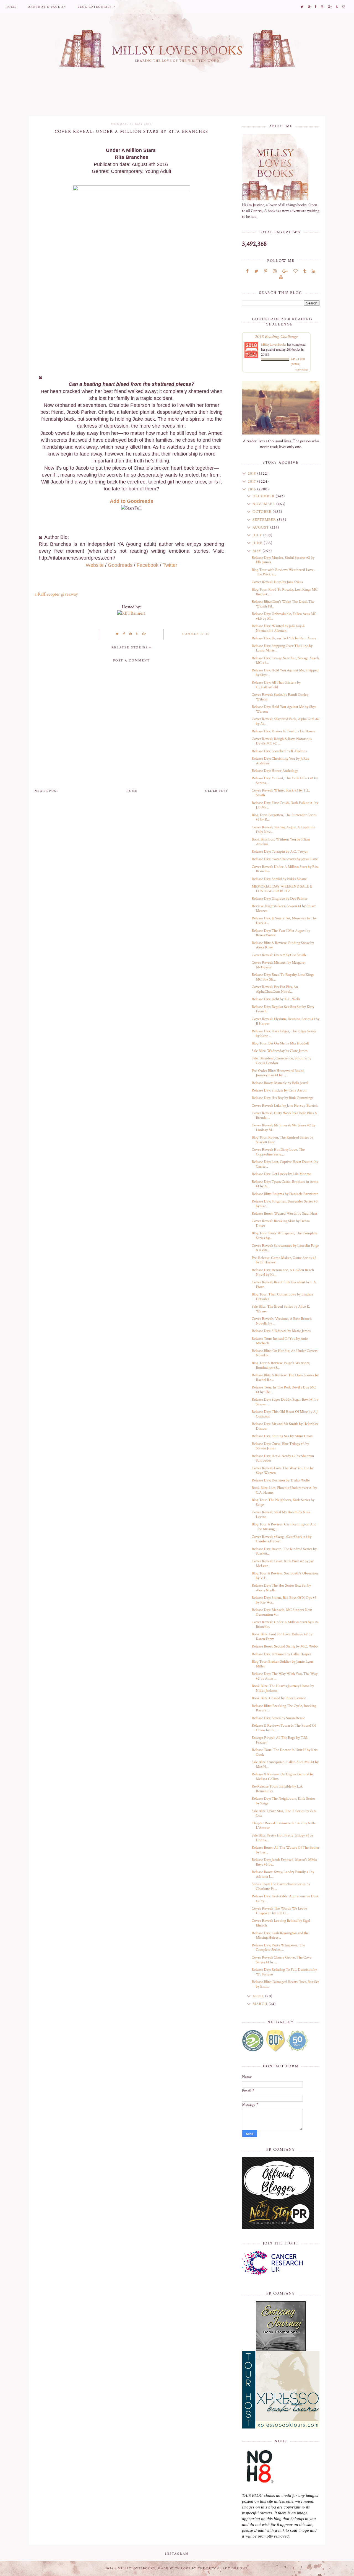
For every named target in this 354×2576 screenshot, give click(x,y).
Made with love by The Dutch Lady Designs (202, 2569)
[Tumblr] (305, 271)
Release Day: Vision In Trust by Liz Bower (284, 731)
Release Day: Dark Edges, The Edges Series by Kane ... (284, 1034)
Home (11, 7)
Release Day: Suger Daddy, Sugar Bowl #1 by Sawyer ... (285, 1402)
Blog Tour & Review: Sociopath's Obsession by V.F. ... (285, 1576)
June (258, 543)
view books (302, 369)
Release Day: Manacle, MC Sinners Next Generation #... (282, 1612)
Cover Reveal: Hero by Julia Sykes (277, 582)
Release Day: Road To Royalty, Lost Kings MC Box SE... (283, 977)
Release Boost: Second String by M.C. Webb (285, 1646)
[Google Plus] (285, 271)
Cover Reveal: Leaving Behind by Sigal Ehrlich (281, 1923)
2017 (253, 482)
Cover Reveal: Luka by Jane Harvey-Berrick (285, 1106)
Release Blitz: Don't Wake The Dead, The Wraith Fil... (283, 604)
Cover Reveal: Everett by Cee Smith (279, 955)
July (258, 535)
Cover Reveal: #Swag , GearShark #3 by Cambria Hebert (282, 1539)
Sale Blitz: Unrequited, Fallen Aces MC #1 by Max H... (285, 1764)
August (261, 527)
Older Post (217, 791)
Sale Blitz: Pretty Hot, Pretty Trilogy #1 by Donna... (283, 1838)
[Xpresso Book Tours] (281, 2390)
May (257, 551)
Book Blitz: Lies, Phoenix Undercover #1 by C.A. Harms (284, 1490)
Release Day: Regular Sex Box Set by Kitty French (283, 1009)
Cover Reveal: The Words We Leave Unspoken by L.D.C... (279, 1911)
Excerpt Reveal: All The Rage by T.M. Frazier (280, 1740)
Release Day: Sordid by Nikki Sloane (279, 879)
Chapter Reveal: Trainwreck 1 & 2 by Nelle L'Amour (284, 1826)
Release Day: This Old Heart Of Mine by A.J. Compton (285, 1414)
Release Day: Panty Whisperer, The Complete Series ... (278, 1948)
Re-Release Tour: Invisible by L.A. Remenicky (277, 1789)
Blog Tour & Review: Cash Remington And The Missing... (284, 1527)
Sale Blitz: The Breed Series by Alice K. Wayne (281, 1309)
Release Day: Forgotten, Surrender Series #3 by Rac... (285, 1204)
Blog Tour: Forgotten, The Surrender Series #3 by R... (284, 817)
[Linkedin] (313, 271)
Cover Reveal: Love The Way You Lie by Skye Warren (283, 1471)
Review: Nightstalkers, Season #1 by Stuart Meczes (284, 908)
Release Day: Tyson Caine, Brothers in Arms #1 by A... (285, 1184)
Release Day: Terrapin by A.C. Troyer (280, 852)
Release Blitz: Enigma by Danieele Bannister (285, 1194)
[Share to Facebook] (124, 634)
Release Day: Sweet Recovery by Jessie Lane (285, 859)
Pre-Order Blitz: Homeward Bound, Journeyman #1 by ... (278, 1073)
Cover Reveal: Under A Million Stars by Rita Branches (285, 869)
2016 (253, 489)
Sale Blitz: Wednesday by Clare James (280, 1051)
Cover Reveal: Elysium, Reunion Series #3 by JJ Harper (286, 1021)
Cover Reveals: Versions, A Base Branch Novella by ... (282, 1321)
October (263, 512)
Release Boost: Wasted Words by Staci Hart (284, 1214)
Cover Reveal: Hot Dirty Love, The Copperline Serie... (278, 1152)
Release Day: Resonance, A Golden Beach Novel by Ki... (283, 1272)
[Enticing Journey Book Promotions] (281, 2326)
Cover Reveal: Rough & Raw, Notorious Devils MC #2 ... (282, 741)
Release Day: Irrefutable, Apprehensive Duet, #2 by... (285, 1899)
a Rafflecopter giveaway (56, 594)
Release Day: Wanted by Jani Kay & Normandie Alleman (278, 628)
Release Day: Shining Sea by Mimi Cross (282, 1436)
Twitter (170, 565)
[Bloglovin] (296, 271)
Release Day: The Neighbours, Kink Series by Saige (283, 1801)
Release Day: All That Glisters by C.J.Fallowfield (276, 685)
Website (95, 565)
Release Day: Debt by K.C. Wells (276, 999)
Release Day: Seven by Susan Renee (278, 1718)
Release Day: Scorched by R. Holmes (279, 751)
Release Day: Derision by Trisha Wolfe (281, 1480)
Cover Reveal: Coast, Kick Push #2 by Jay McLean (283, 1564)
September (265, 520)
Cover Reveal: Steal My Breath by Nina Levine (281, 1515)
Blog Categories (95, 7)
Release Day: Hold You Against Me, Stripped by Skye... (285, 673)
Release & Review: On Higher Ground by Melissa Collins (283, 1777)
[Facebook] (247, 271)
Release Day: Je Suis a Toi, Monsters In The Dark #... (284, 921)
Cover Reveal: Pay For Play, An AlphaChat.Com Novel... (275, 989)
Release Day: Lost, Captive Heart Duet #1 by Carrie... (285, 1164)
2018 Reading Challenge (276, 336)
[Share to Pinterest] (131, 634)
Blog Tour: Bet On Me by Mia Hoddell (280, 1043)
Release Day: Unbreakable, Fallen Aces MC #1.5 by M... (284, 616)
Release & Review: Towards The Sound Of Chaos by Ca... (284, 1728)
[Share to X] (118, 634)
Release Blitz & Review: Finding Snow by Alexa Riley (283, 945)
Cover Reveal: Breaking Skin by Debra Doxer (281, 1223)
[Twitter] (256, 271)
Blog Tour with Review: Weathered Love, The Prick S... (283, 572)
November (264, 504)
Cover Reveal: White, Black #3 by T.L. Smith (281, 793)
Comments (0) (196, 634)
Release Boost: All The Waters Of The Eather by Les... (286, 1850)
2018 (253, 474)
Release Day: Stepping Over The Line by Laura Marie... (282, 648)
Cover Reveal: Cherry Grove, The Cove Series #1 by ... (282, 1960)
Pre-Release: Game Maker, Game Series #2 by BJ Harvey (284, 1260)
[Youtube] (281, 277)
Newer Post (47, 791)
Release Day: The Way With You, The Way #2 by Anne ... (285, 1676)
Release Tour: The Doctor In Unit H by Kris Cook (285, 1752)
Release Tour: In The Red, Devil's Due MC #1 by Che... (284, 1390)
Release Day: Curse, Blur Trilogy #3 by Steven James (280, 1446)
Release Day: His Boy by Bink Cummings (283, 1098)
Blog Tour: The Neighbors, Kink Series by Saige (283, 1502)
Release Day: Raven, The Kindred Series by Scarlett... (284, 1551)
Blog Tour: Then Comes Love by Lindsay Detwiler (283, 1297)
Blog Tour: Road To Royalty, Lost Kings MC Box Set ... (285, 592)
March (261, 2004)
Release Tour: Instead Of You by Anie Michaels (280, 1341)
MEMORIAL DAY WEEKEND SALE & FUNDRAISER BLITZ (282, 889)
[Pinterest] (266, 271)
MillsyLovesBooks (274, 344)
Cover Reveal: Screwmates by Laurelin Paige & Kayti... (285, 1248)
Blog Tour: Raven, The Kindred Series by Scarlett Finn (283, 1140)
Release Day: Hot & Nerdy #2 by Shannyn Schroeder (283, 1458)
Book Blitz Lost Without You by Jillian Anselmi (281, 842)
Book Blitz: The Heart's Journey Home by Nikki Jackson (283, 1688)
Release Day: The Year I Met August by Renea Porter (281, 933)
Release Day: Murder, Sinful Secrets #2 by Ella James (283, 560)
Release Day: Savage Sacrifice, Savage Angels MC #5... (285, 660)
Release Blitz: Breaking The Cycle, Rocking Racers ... (284, 1708)
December (264, 496)
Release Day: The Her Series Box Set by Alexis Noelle (281, 1588)
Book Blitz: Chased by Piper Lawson (279, 1698)
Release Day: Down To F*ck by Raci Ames (284, 638)
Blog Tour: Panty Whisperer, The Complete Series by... (284, 1236)
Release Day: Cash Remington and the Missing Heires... (280, 1935)
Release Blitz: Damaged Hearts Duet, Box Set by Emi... (285, 1984)
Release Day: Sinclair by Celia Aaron (279, 1090)
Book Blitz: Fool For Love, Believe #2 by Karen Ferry (282, 1637)
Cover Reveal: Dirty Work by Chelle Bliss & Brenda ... (284, 1115)
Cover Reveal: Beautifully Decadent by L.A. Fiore (284, 1285)
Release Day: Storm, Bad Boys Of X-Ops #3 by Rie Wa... (284, 1600)
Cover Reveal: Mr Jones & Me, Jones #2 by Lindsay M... (283, 1128)
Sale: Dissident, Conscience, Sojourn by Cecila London (281, 1061)
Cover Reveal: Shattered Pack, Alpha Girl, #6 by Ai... (285, 721)
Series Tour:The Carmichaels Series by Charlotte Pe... (281, 1886)
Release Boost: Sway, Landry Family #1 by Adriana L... (283, 1874)
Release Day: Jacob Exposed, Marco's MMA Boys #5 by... (284, 1862)
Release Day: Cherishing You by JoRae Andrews (280, 761)
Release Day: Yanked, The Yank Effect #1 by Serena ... (285, 781)
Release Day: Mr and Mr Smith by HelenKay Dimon (285, 1426)
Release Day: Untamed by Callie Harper (281, 1654)
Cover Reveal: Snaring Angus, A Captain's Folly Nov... (283, 830)
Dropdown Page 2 (45, 7)
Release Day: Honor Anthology (275, 771)
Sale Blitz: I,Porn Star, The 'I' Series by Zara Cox (284, 1813)
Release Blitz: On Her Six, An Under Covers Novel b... (285, 1353)
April (259, 1996)
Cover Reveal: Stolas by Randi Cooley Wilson (280, 697)
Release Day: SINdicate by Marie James (281, 1331)
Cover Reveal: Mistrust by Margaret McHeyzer (279, 965)
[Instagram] (275, 271)
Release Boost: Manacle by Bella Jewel (280, 1083)
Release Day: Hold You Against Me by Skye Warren (284, 709)
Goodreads (120, 565)
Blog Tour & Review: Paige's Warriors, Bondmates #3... (281, 1365)
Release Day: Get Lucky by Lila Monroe (282, 1174)
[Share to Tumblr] (137, 634)
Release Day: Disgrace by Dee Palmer (280, 899)
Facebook (148, 565)
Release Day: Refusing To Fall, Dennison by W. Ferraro (284, 1972)
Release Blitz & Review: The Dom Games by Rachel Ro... (285, 1378)
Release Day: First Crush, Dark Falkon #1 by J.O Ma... (285, 805)
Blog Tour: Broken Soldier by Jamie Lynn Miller (282, 1664)
